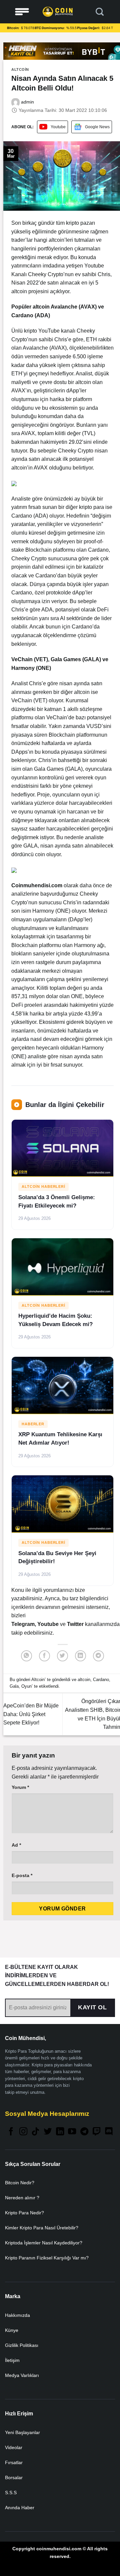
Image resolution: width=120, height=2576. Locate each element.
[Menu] (22, 12)
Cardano (101, 1680)
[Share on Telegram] (98, 1656)
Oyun (26, 1686)
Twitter (76, 1624)
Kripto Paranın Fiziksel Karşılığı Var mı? (47, 2258)
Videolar (14, 2447)
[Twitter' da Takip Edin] (48, 2132)
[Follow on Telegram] (84, 2132)
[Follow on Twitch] (97, 2132)
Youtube (58, 127)
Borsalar (14, 2477)
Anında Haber (20, 2508)
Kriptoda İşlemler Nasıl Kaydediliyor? (44, 2243)
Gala (14, 1686)
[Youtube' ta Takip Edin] (72, 2132)
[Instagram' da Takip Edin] (23, 2132)
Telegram (23, 1624)
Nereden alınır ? (22, 2198)
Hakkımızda (17, 2315)
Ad (16, 1845)
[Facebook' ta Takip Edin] (11, 2132)
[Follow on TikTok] (35, 2132)
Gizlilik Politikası (22, 2345)
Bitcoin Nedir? (20, 2183)
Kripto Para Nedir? (24, 2213)
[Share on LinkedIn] (80, 1656)
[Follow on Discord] (109, 2132)
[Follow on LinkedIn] (60, 2132)
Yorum (20, 1787)
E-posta (22, 1875)
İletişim (12, 2360)
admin (27, 102)
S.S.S (11, 2493)
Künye (12, 2330)
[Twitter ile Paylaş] (62, 1656)
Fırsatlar (14, 2462)
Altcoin (20, 69)
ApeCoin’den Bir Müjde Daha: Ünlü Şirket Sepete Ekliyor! (31, 1714)
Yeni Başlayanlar (22, 2432)
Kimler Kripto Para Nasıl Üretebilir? (42, 2228)
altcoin (84, 1680)
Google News (97, 127)
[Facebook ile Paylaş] (44, 1656)
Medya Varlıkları (22, 2375)
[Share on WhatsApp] (26, 1656)
